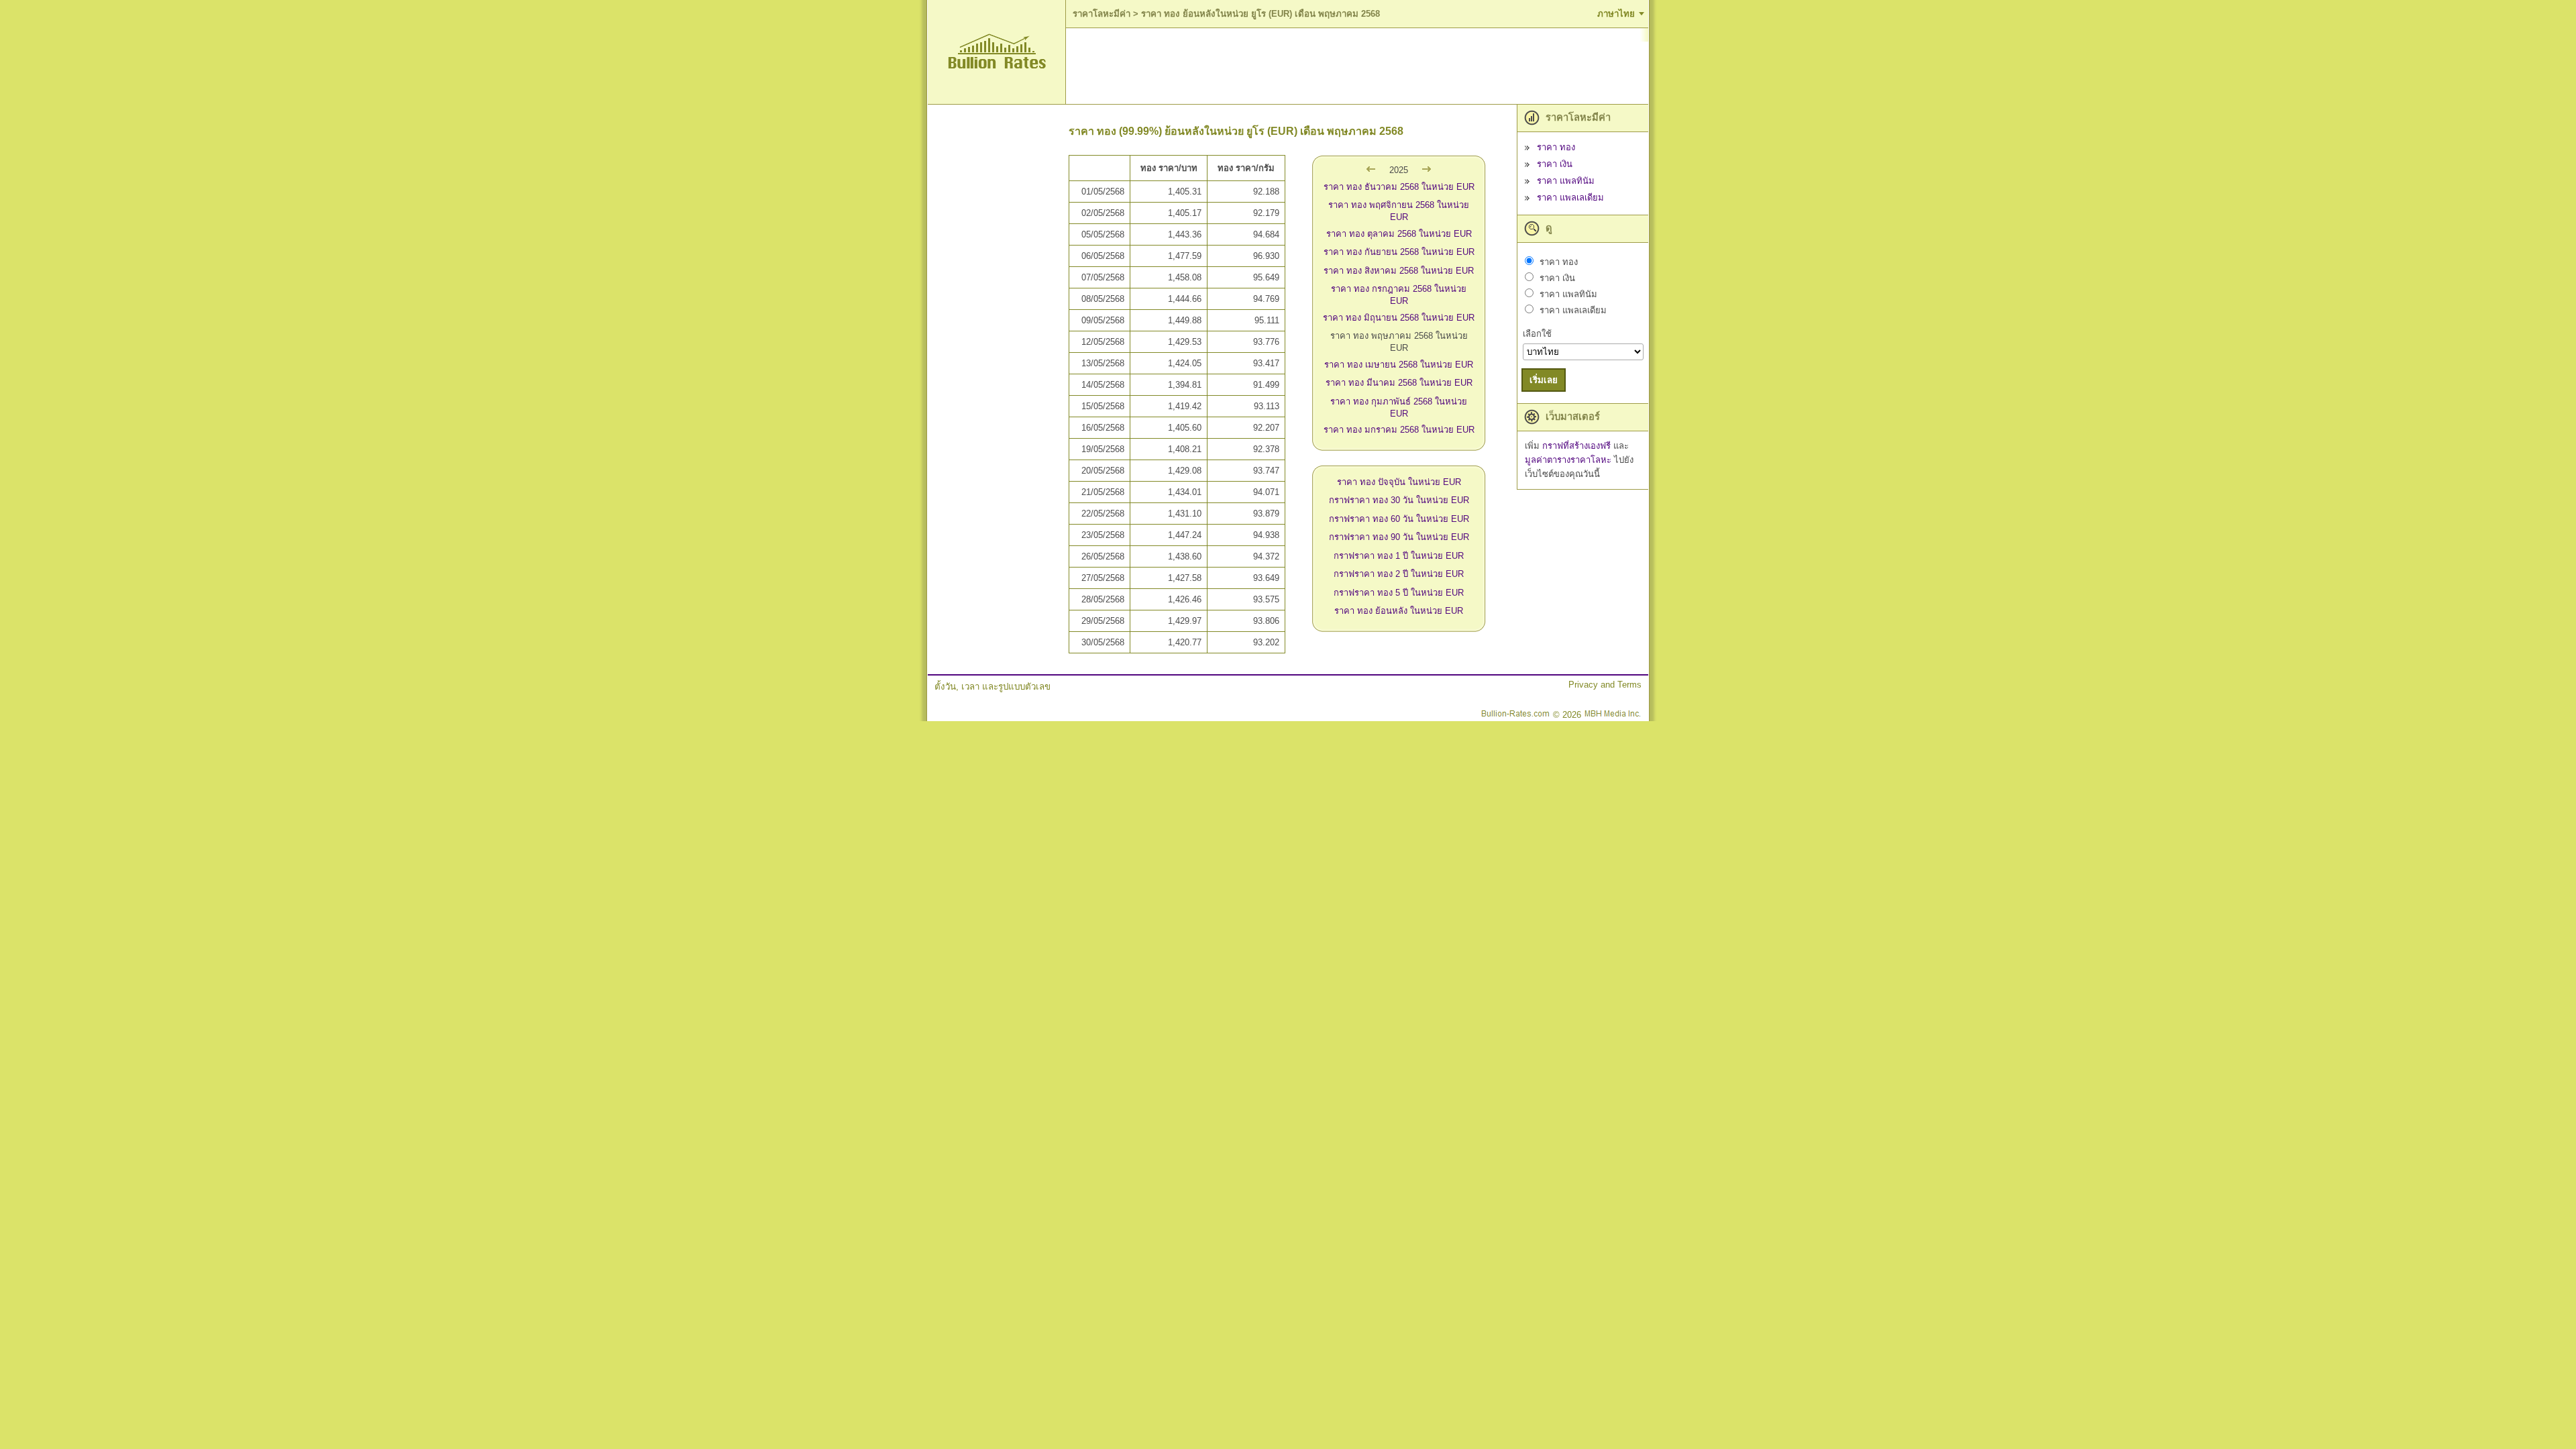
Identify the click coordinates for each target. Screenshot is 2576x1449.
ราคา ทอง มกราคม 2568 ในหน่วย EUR (1399, 430)
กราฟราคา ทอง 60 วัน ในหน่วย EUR (1399, 519)
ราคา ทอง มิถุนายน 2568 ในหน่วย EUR (1399, 318)
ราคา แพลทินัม (1566, 181)
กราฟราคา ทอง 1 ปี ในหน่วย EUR (1399, 556)
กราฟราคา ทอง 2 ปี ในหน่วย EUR (1399, 574)
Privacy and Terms (1605, 685)
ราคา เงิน (1555, 164)
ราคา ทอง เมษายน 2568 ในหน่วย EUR (1399, 365)
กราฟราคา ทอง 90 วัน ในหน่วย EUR (1399, 537)
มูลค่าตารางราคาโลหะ (1569, 460)
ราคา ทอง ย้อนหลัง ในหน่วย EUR (1399, 611)
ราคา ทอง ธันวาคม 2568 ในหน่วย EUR (1399, 187)
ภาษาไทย (1616, 14)
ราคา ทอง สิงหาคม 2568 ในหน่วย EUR (1399, 271)
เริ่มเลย (1544, 380)
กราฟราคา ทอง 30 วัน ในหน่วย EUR (1399, 500)
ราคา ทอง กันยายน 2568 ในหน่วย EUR (1399, 252)
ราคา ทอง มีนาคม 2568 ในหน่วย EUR (1399, 383)
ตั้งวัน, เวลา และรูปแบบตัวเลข (992, 687)
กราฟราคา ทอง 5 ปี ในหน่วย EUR (1399, 593)
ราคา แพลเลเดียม (1570, 198)
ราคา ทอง (1556, 147)
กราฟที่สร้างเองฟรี (1578, 446)
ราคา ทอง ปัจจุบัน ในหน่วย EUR (1399, 482)
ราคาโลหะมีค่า (1102, 14)
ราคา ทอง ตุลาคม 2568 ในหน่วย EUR (1399, 234)
